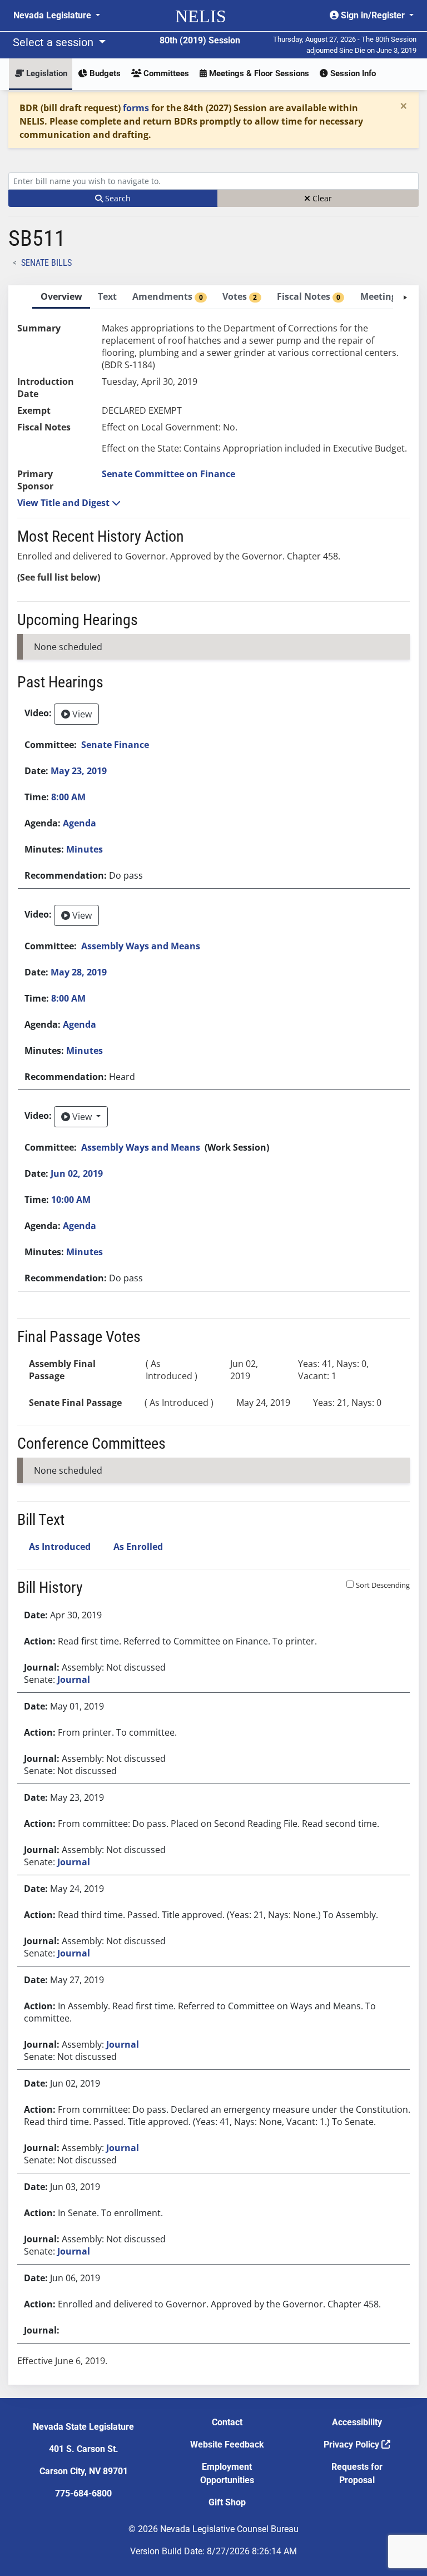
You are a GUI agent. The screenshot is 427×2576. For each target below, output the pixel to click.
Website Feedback (227, 2444)
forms (136, 108)
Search (117, 198)
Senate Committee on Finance (168, 474)
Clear (321, 198)
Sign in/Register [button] (373, 15)
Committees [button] (165, 73)
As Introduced (60, 1547)
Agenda (80, 823)
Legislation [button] (46, 73)
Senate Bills (46, 263)
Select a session (54, 42)
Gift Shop (227, 2502)
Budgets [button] (104, 73)
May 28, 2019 (79, 972)
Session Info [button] (352, 73)
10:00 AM (71, 1200)
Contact (227, 2422)
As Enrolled (138, 1547)
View (81, 714)
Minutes (85, 849)
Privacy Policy (352, 2444)
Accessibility (357, 2422)
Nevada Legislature (53, 15)
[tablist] (213, 1335)
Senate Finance (115, 745)
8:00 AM (68, 797)
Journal (74, 1680)
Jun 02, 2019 (77, 1173)
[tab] (61, 297)
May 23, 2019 (79, 771)
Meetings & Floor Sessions (258, 73)
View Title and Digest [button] (64, 503)
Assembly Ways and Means (141, 946)
